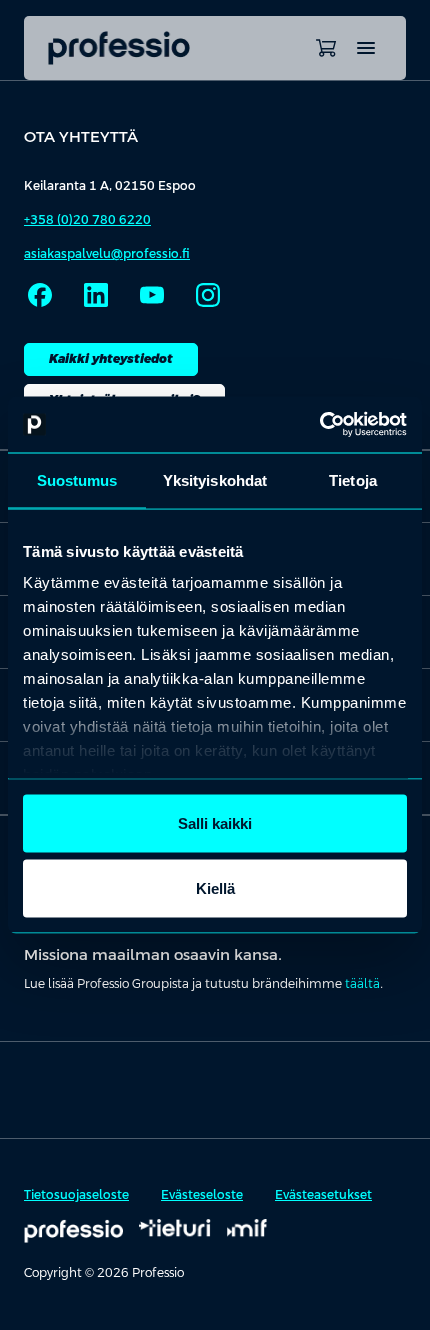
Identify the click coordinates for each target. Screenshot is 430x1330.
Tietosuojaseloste (76, 1195)
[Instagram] (208, 295)
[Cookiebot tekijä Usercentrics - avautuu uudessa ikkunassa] (319, 425)
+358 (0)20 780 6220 (87, 220)
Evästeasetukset (323, 1195)
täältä (362, 984)
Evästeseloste (202, 1195)
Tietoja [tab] (353, 479)
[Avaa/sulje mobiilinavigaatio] (366, 48)
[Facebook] (40, 295)
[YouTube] (152, 295)
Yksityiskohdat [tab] (215, 479)
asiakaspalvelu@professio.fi (107, 254)
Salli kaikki (215, 822)
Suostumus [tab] (77, 479)
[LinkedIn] (96, 295)
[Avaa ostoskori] (326, 48)
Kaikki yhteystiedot (111, 359)
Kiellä (215, 888)
